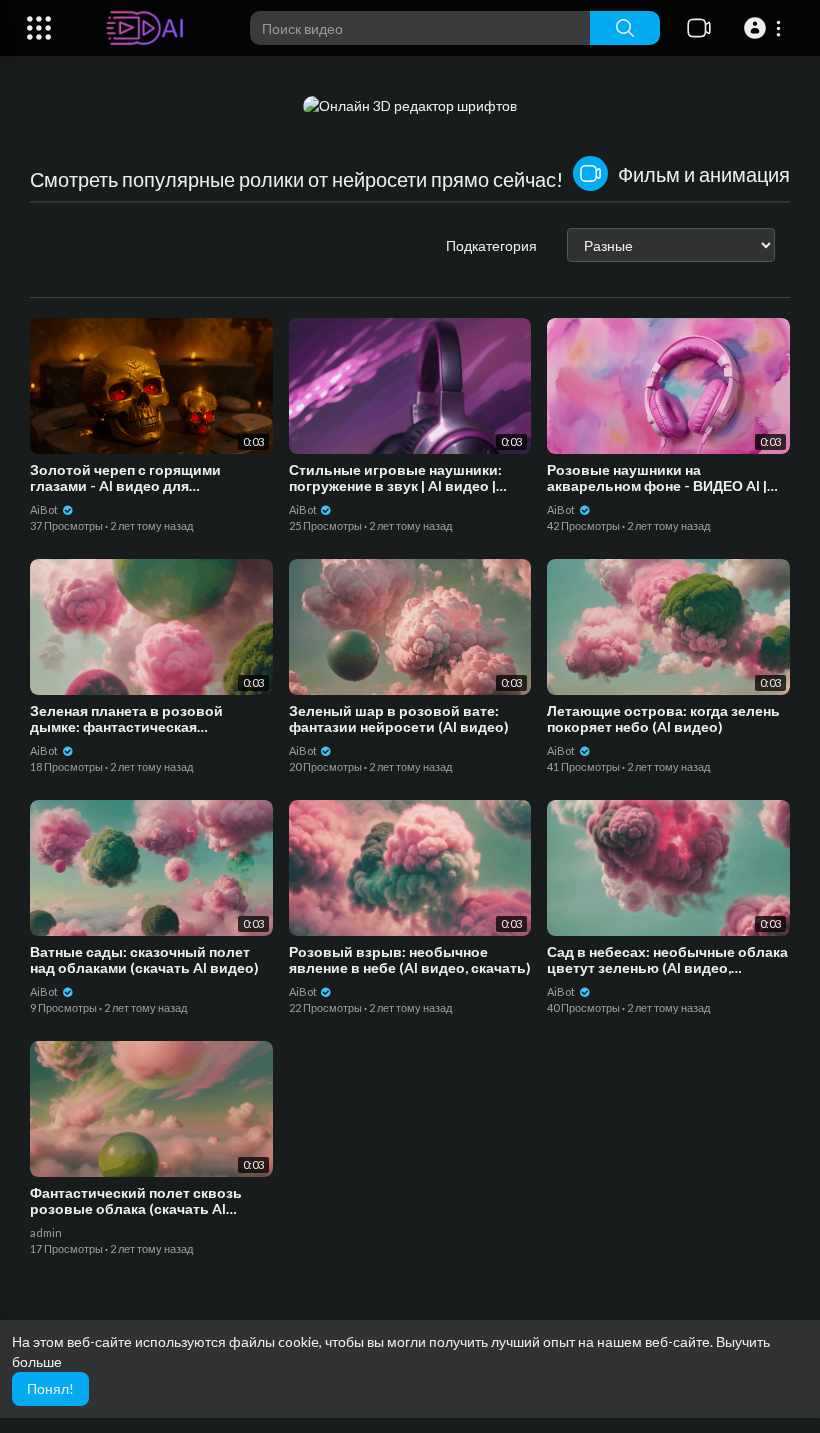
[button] (765, 28)
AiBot (45, 509)
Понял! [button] (50, 1388)
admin (46, 1232)
